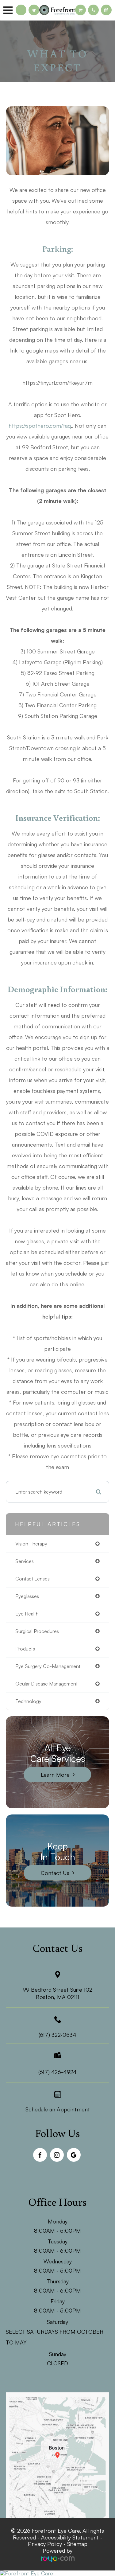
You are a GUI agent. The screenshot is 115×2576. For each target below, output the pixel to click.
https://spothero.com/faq (40, 426)
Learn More (55, 1775)
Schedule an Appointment (58, 2109)
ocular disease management (46, 1684)
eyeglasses (27, 1596)
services (25, 1561)
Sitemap (77, 2544)
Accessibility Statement (70, 2537)
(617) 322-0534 (57, 2035)
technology (28, 1701)
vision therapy (31, 1544)
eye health (27, 1614)
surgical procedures (37, 1631)
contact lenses (33, 1579)
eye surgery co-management (48, 1666)
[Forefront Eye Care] (57, 2573)
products (25, 1649)
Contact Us (55, 1873)
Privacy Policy (45, 2544)
